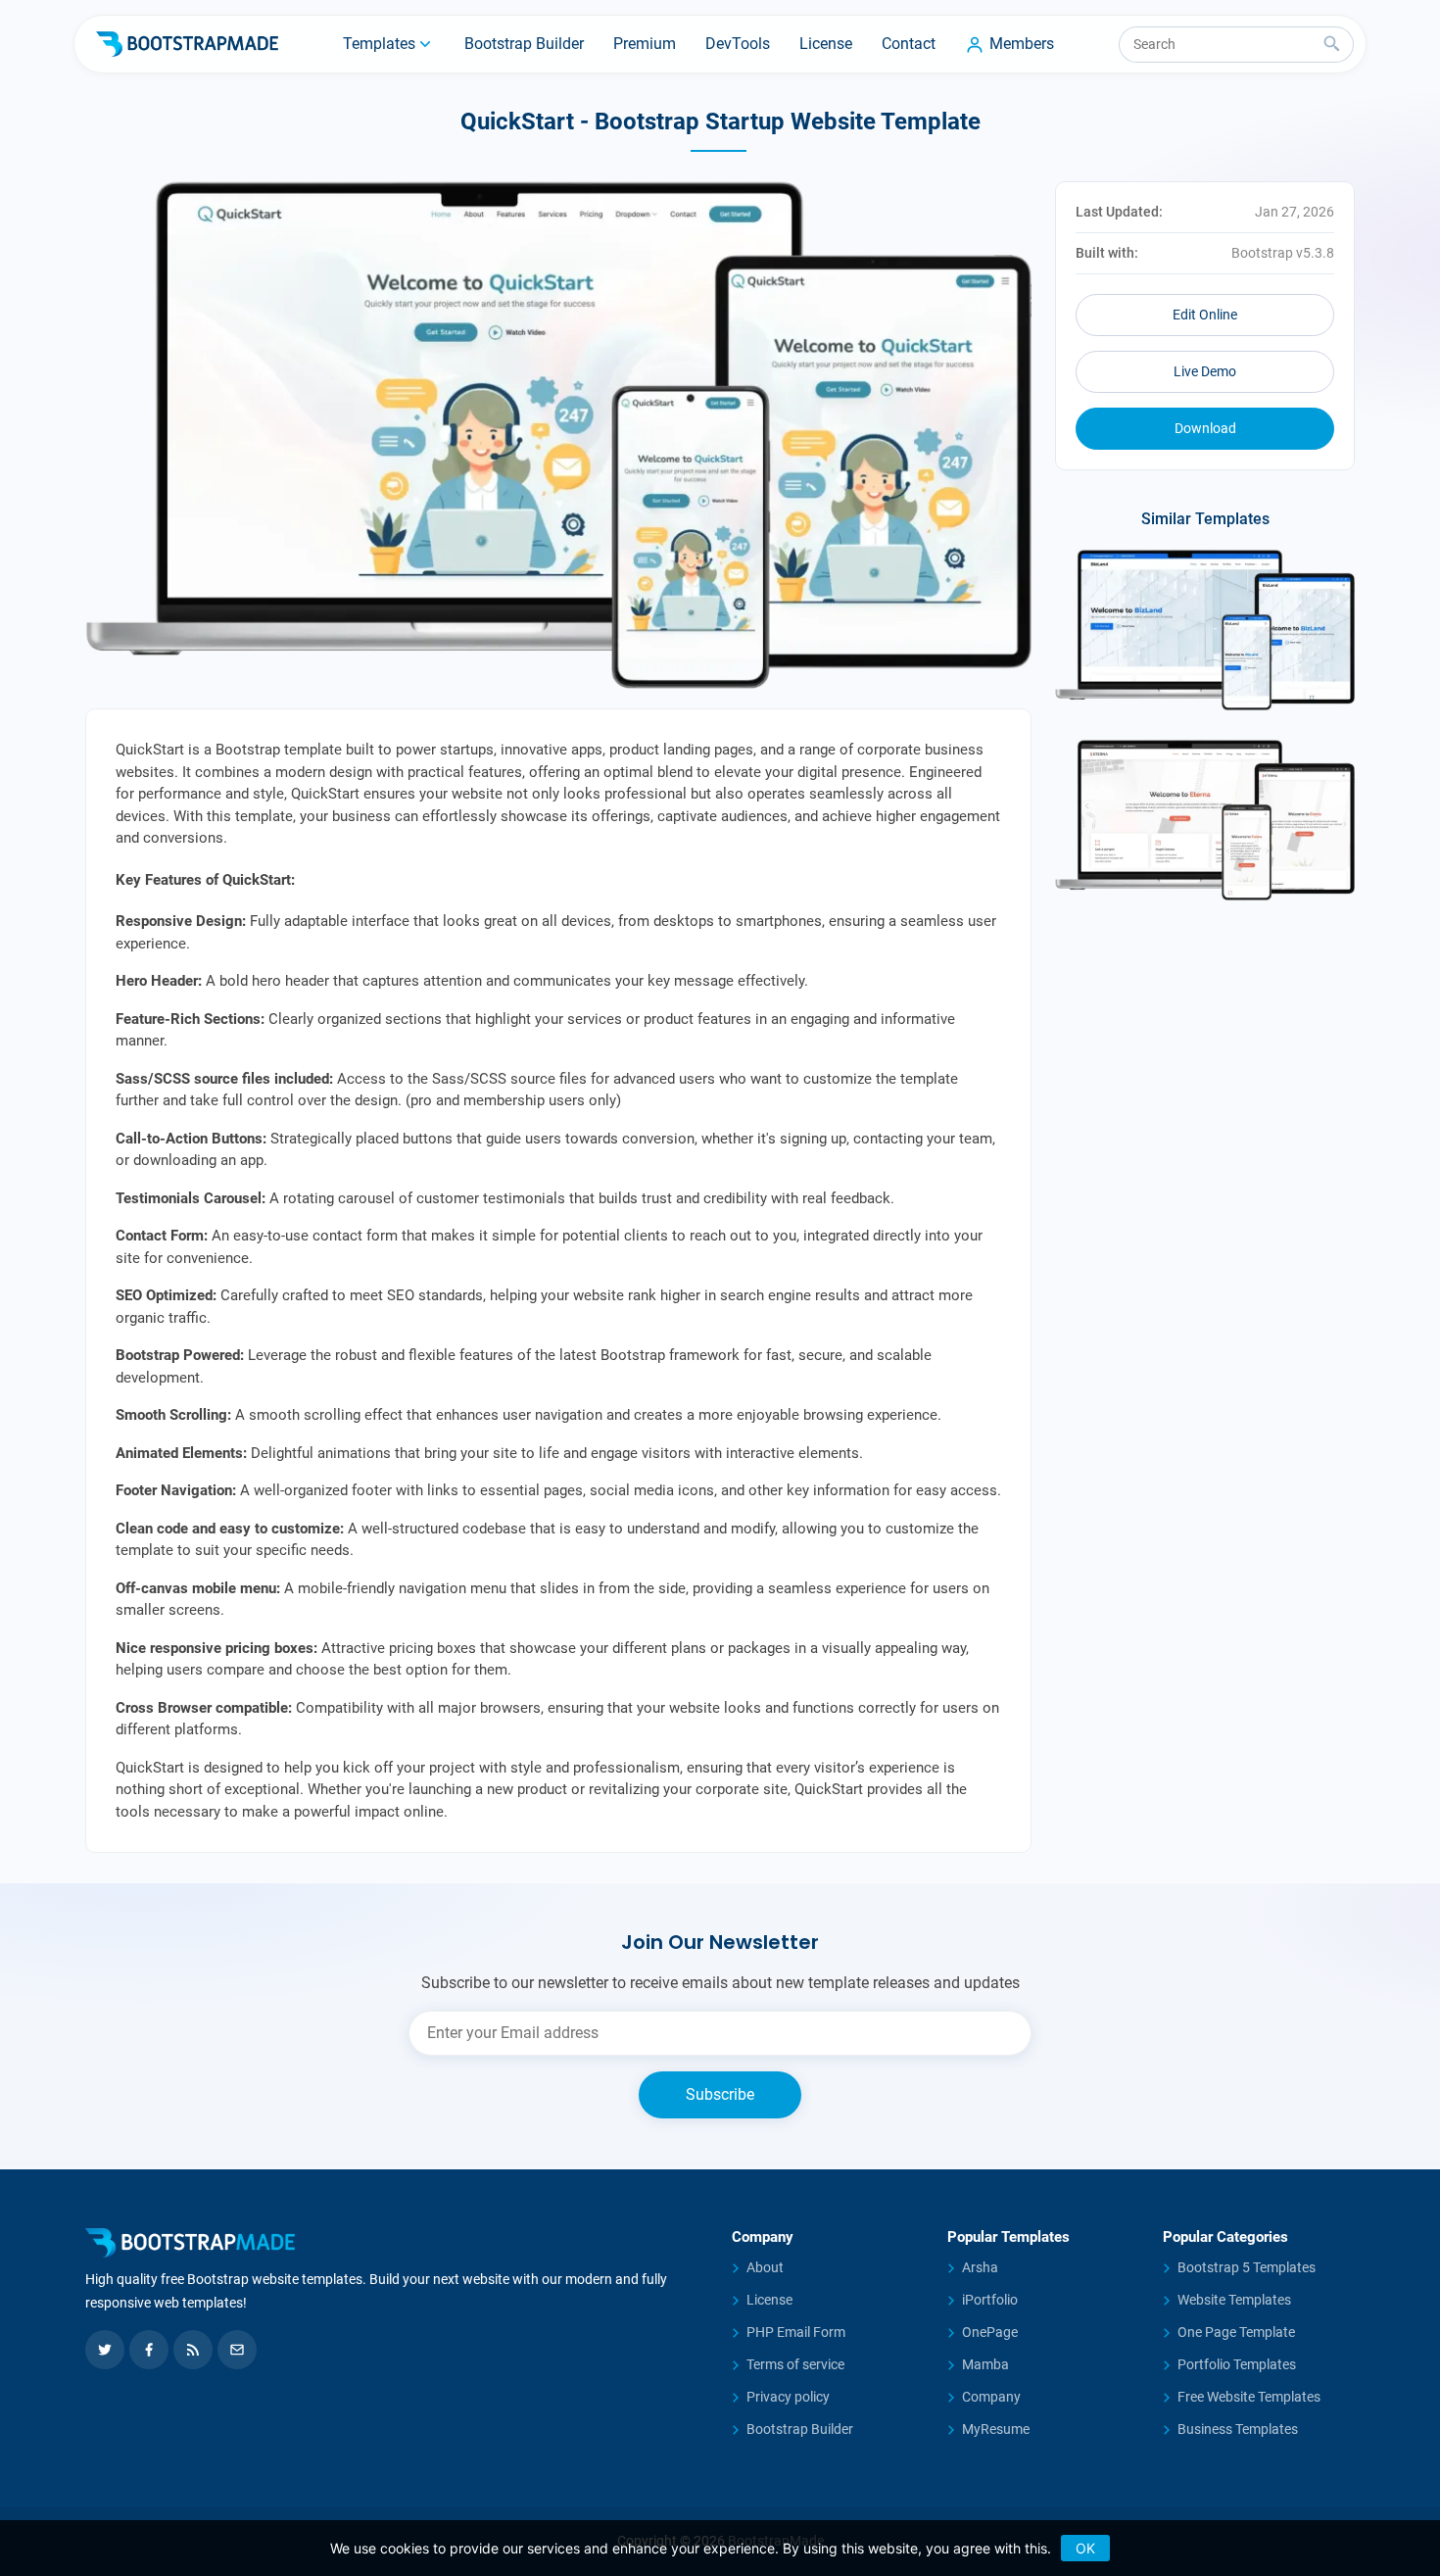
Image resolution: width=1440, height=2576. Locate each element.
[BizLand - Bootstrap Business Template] (1205, 630)
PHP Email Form (796, 2332)
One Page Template (1236, 2332)
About (765, 2267)
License (826, 44)
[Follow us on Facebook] (149, 2350)
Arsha (980, 2267)
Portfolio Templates (1237, 2364)
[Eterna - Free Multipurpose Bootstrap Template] (1205, 820)
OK (1085, 2548)
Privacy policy (788, 2397)
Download (1205, 428)
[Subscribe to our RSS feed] (193, 2350)
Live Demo (1205, 371)
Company (991, 2397)
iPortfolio (990, 2300)
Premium (645, 44)
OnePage (990, 2332)
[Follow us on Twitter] (105, 2350)
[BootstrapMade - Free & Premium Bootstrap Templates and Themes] (187, 44)
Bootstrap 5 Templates (1247, 2267)
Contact (909, 44)
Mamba (985, 2364)
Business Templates (1238, 2429)
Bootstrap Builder (524, 44)
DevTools (738, 44)
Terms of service (795, 2364)
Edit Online (1205, 315)
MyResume (996, 2429)
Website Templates (1234, 2300)
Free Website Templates (1249, 2397)
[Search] (1332, 44)
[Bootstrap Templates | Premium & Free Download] (397, 2243)
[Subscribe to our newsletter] (237, 2350)
